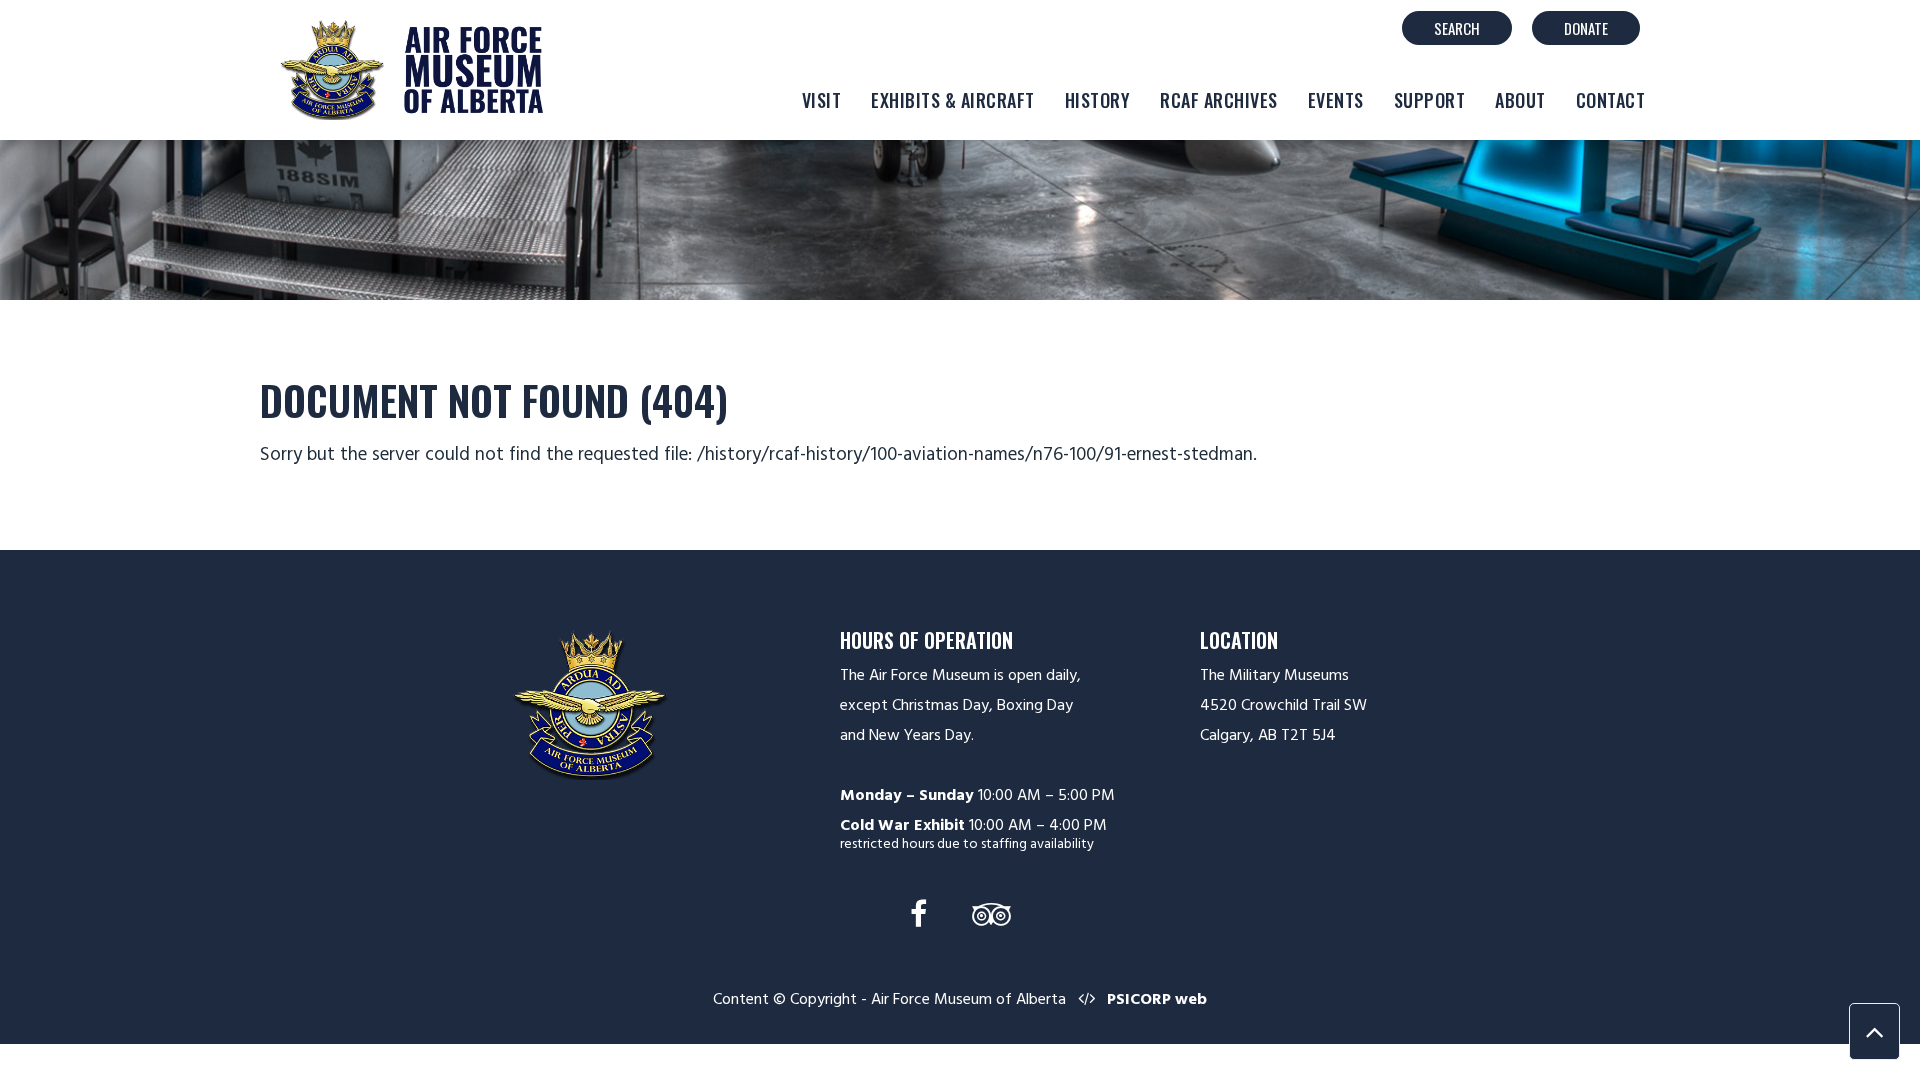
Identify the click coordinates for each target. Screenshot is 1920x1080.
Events (1336, 100)
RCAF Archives (1219, 100)
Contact (1611, 100)
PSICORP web (1157, 999)
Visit (822, 100)
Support (1430, 100)
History (1098, 100)
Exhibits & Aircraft (953, 100)
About (1520, 100)
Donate (1586, 28)
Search (1457, 28)
